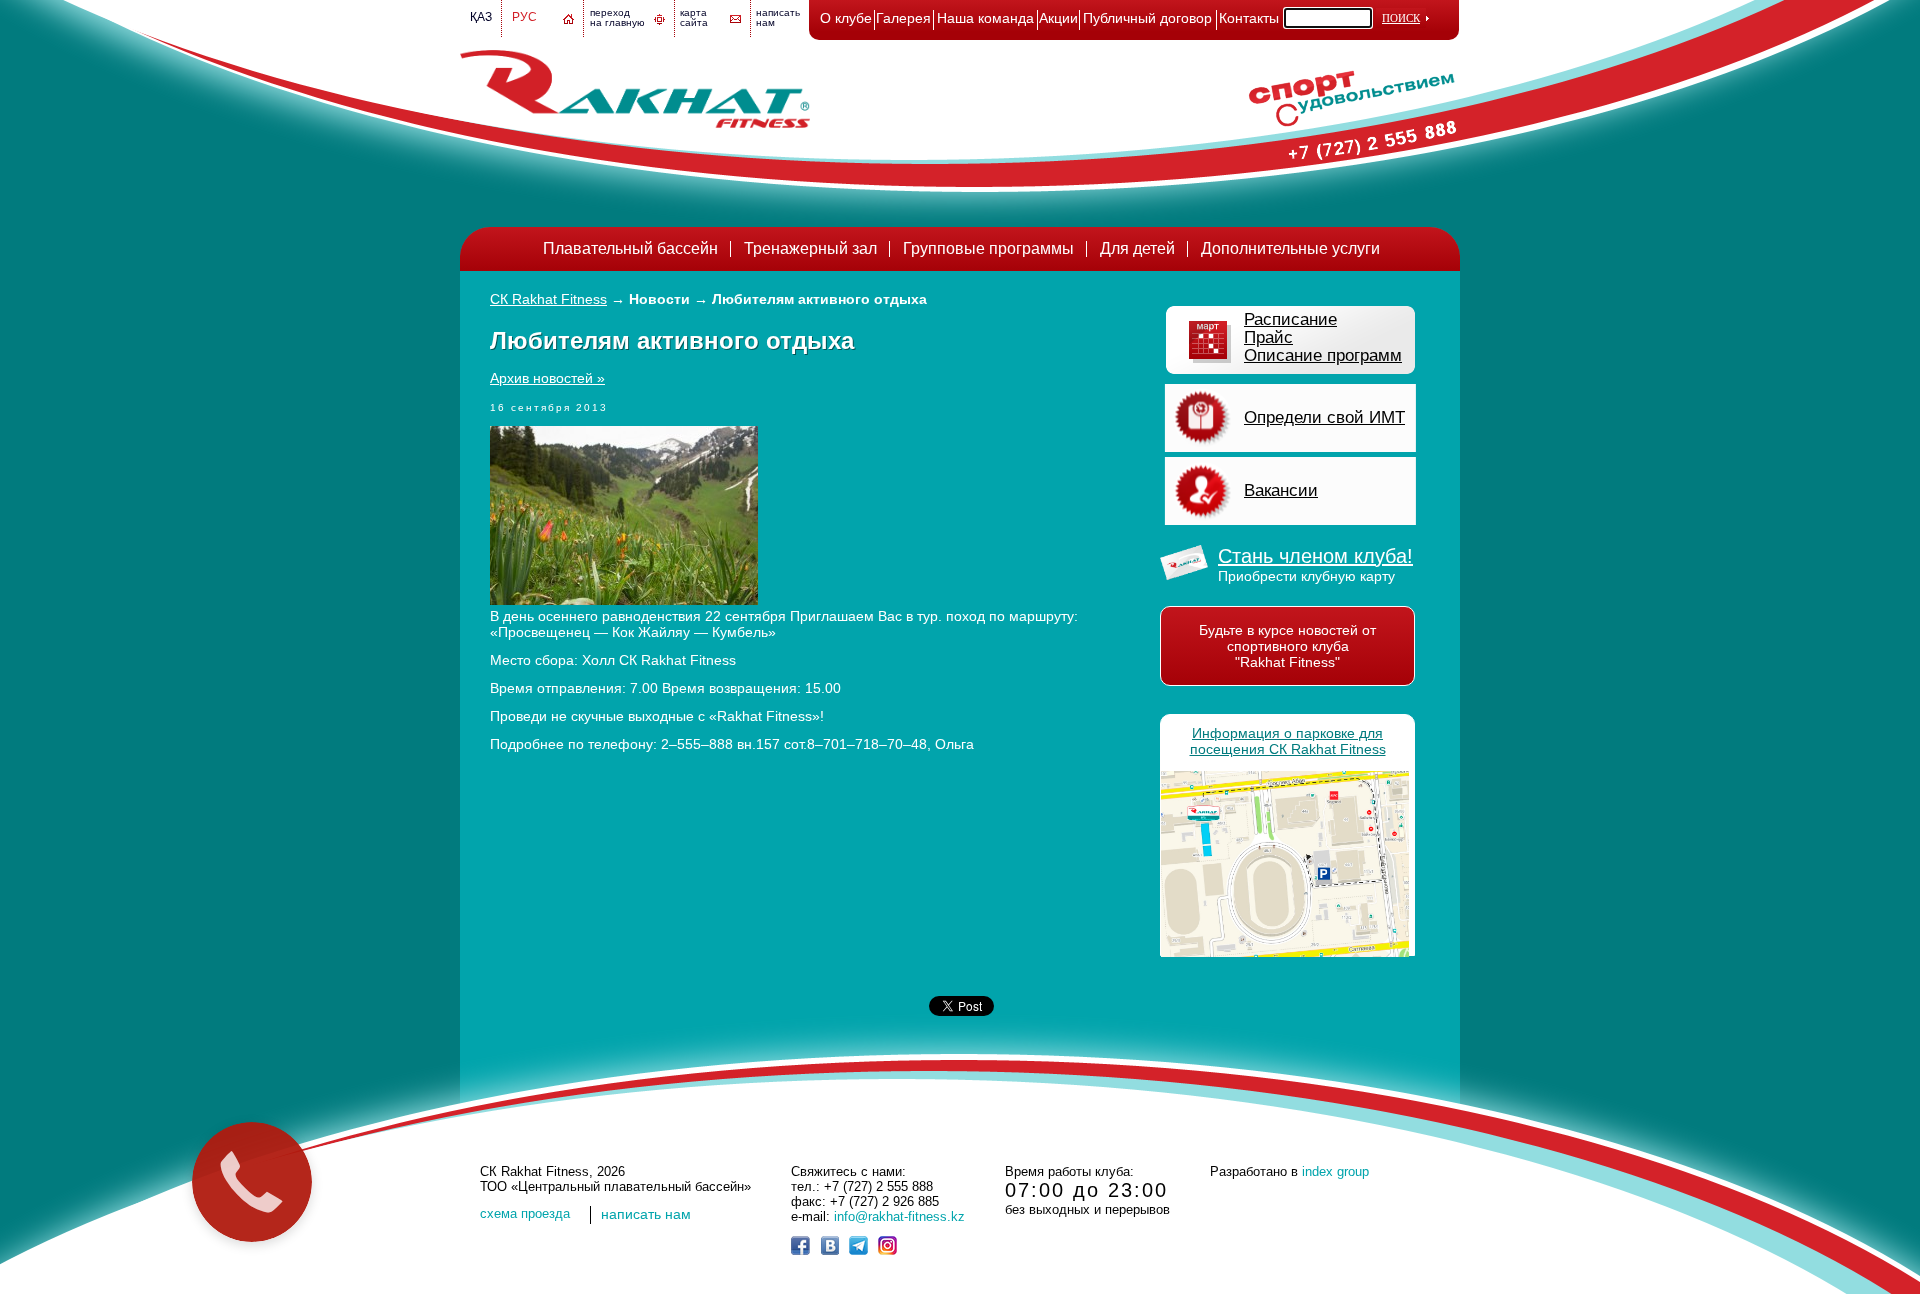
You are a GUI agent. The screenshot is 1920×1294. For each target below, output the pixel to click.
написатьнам (778, 17)
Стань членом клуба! (1315, 556)
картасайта (694, 17)
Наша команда (985, 18)
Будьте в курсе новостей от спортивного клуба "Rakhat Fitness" (1287, 646)
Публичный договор (1147, 18)
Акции (1058, 18)
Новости (659, 299)
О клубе (846, 18)
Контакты (1249, 18)
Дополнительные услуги (1290, 248)
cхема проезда (525, 1213)
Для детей (1137, 248)
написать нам (646, 1214)
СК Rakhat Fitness (548, 299)
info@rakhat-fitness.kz (899, 1216)
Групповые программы (988, 248)
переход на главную (617, 17)
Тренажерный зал (810, 248)
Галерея (903, 18)
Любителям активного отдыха (819, 299)
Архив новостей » (547, 378)
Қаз (481, 17)
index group (1335, 1171)
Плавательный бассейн (630, 248)
